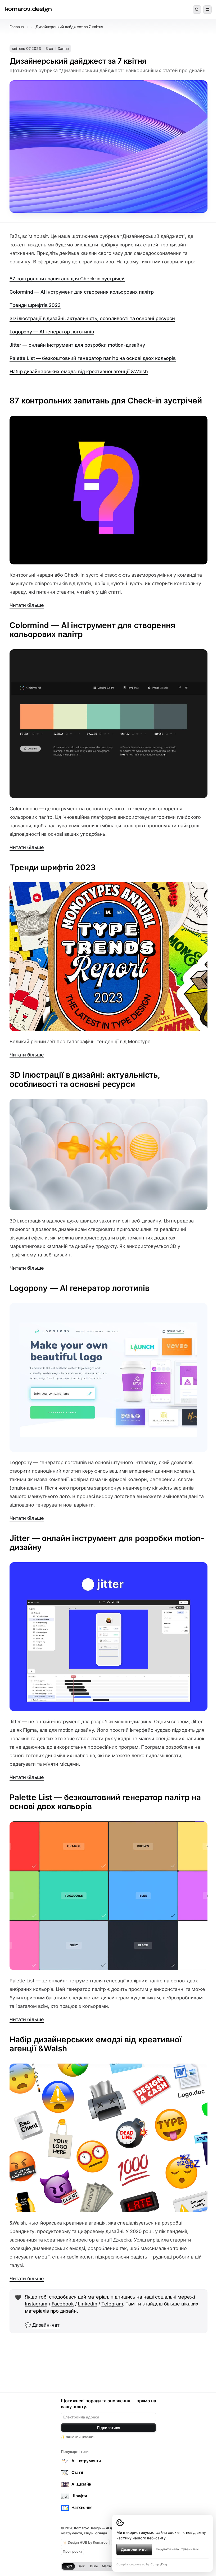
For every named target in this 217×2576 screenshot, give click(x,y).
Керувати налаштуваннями (177, 2549)
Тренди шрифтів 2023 (35, 305)
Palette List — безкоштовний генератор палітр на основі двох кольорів (93, 358)
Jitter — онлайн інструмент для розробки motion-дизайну (77, 345)
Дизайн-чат (46, 2325)
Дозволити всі (134, 2549)
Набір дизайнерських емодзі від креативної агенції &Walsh (79, 371)
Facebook (63, 2304)
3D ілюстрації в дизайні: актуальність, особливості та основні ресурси (92, 318)
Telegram (112, 2304)
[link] (28, 10)
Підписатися (108, 2428)
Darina (63, 48)
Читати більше (27, 605)
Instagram (36, 2304)
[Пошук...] (197, 10)
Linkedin (87, 2304)
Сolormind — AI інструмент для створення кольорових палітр (82, 292)
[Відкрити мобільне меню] (207, 10)
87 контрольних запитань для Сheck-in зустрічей (67, 279)
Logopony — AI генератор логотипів (52, 332)
